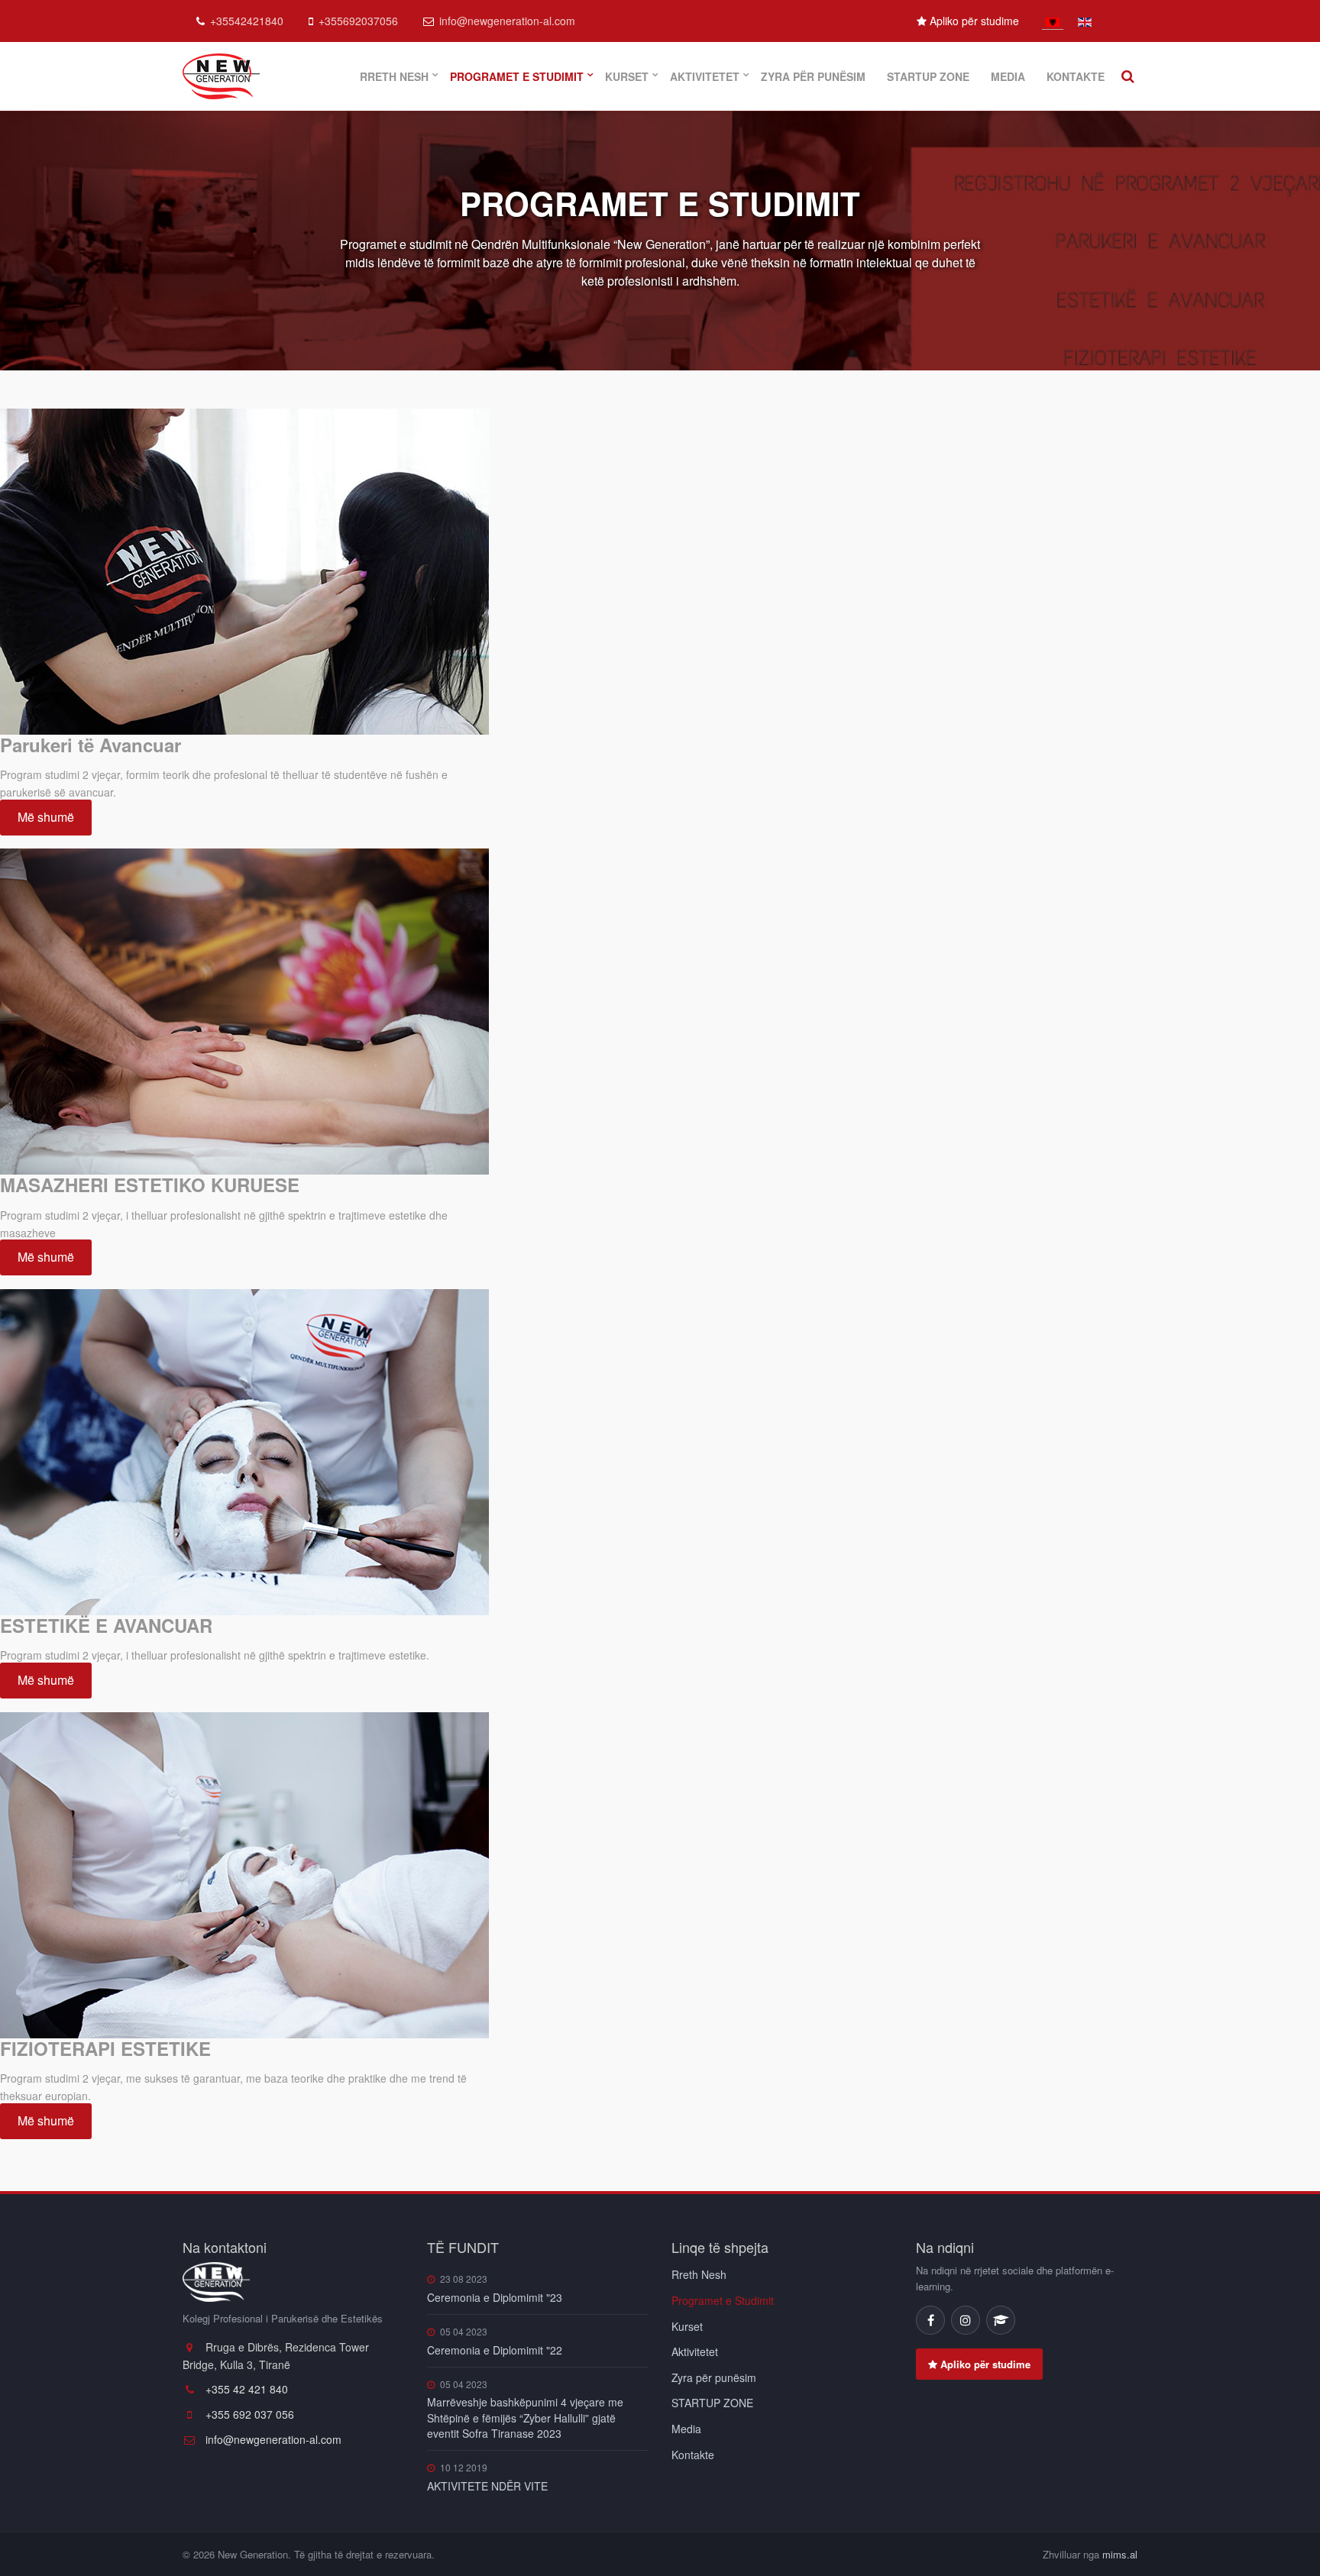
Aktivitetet (705, 76)
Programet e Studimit (517, 76)
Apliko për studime (973, 21)
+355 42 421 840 (245, 2389)
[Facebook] (930, 2320)
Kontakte (1076, 76)
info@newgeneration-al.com (507, 21)
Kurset (627, 76)
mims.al (1120, 2554)
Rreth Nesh (394, 76)
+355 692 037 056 (248, 2414)
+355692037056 (358, 21)
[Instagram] (966, 2320)
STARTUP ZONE (928, 76)
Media (1008, 76)
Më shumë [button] (46, 817)
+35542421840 (247, 21)
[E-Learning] (1001, 2320)
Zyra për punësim (813, 76)
